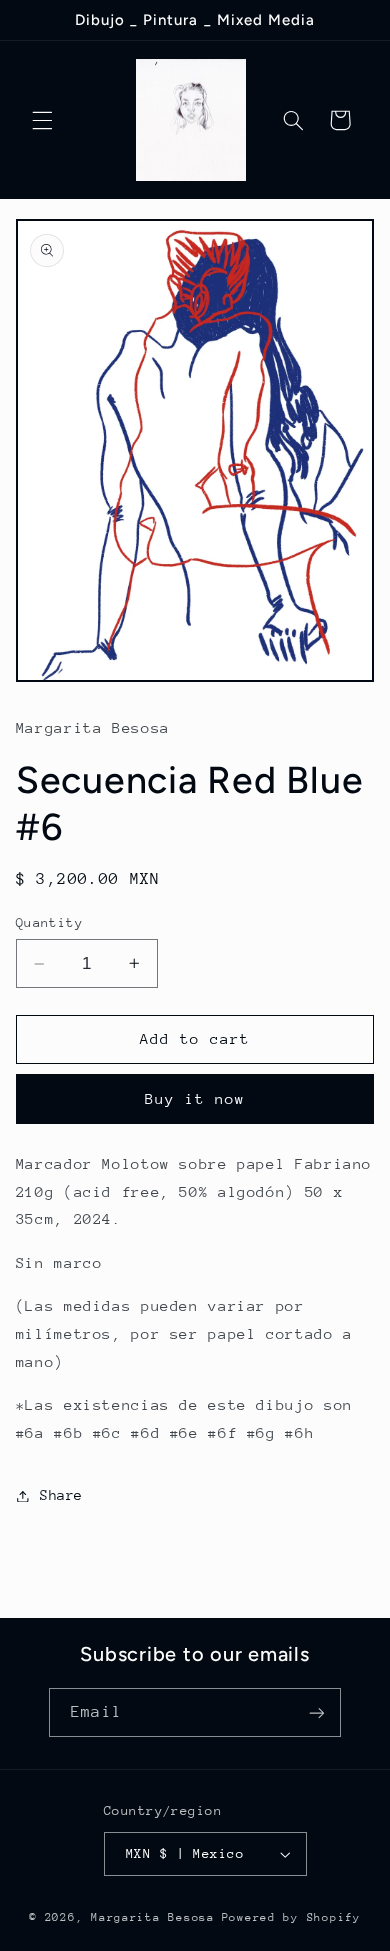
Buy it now (195, 1098)
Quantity (49, 922)
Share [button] (61, 1495)
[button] (42, 120)
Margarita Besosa (153, 1917)
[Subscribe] (316, 1712)
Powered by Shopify (291, 1917)
